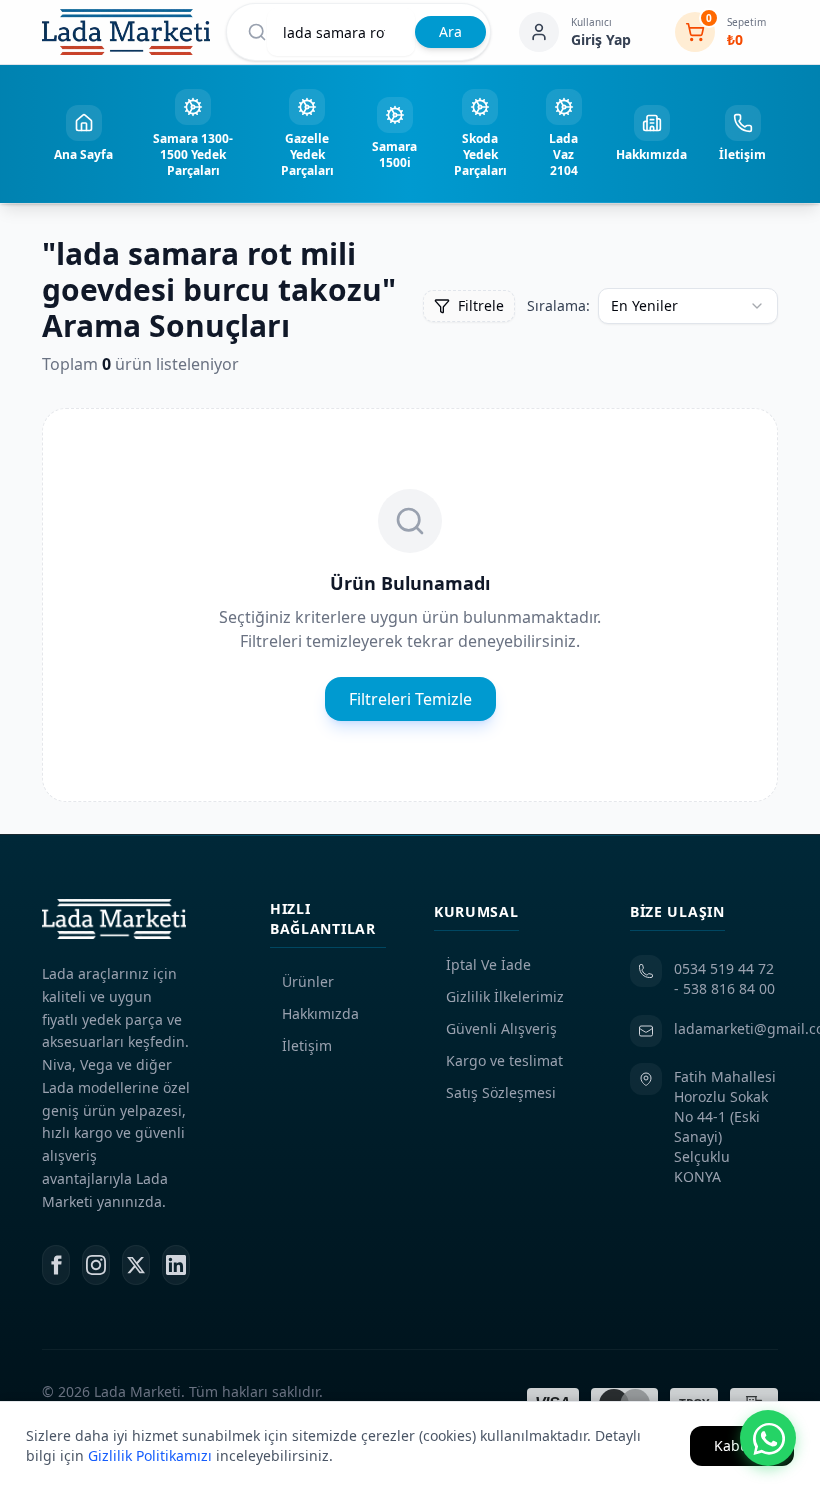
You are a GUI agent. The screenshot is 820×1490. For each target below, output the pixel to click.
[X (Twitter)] (136, 1265)
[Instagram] (96, 1265)
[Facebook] (56, 1265)
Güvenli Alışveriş (501, 1028)
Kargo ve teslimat (504, 1060)
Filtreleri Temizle (410, 699)
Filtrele (481, 305)
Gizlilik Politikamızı (150, 1455)
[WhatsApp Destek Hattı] (768, 1438)
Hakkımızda (320, 1013)
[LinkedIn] (176, 1265)
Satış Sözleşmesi (501, 1092)
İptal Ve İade (488, 964)
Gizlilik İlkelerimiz (505, 996)
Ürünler (308, 981)
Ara (450, 31)
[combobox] (688, 306)
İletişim (307, 1045)
